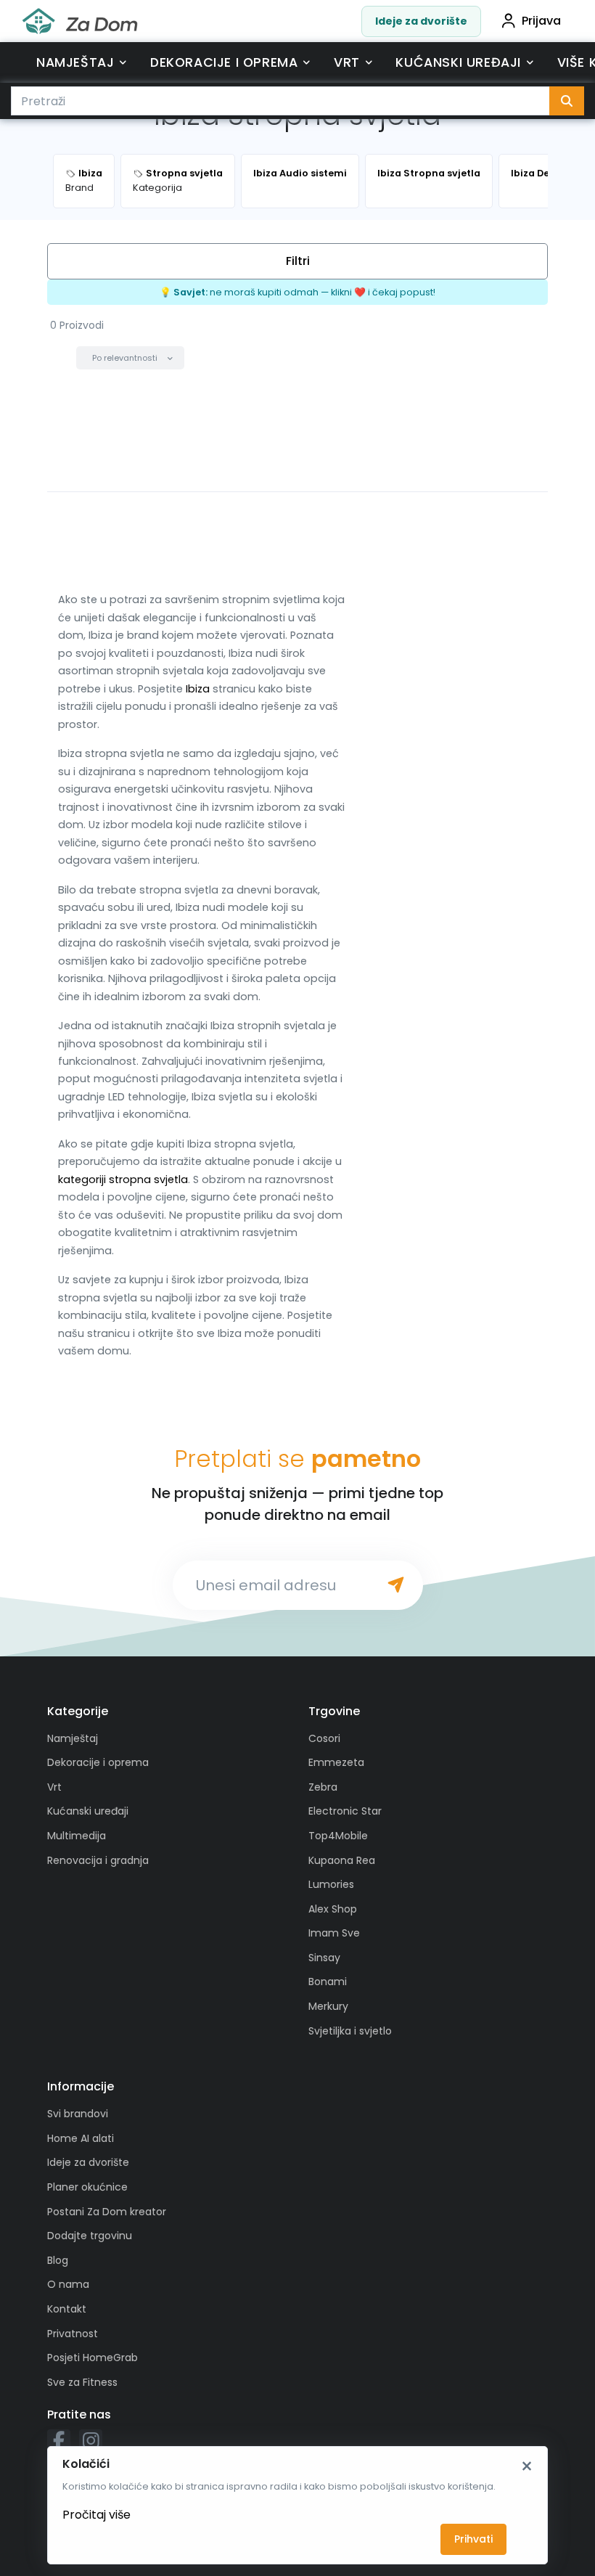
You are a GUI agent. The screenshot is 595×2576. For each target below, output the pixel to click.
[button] (130, 358)
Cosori (324, 1738)
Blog (58, 2260)
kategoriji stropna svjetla (123, 1179)
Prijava (541, 21)
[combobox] (280, 101)
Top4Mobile (338, 1836)
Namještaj (75, 62)
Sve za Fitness (82, 2382)
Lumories (331, 1884)
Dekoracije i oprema (224, 62)
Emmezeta (336, 1762)
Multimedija (77, 1836)
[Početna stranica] (80, 21)
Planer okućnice (87, 2187)
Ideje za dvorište (421, 21)
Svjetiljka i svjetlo (350, 2031)
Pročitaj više (97, 2515)
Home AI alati (81, 2138)
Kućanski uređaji (458, 62)
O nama (68, 2284)
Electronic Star (345, 1811)
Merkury (328, 2006)
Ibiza (198, 689)
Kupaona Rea (342, 1860)
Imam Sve (334, 1933)
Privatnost (73, 2334)
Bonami (328, 1982)
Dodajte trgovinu (90, 2236)
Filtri (298, 261)
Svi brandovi (78, 2114)
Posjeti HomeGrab (93, 2358)
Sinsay (324, 1958)
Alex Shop (333, 1909)
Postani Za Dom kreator (107, 2212)
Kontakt (67, 2309)
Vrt (347, 62)
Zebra (323, 1787)
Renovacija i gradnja (98, 1860)
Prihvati (473, 2539)
